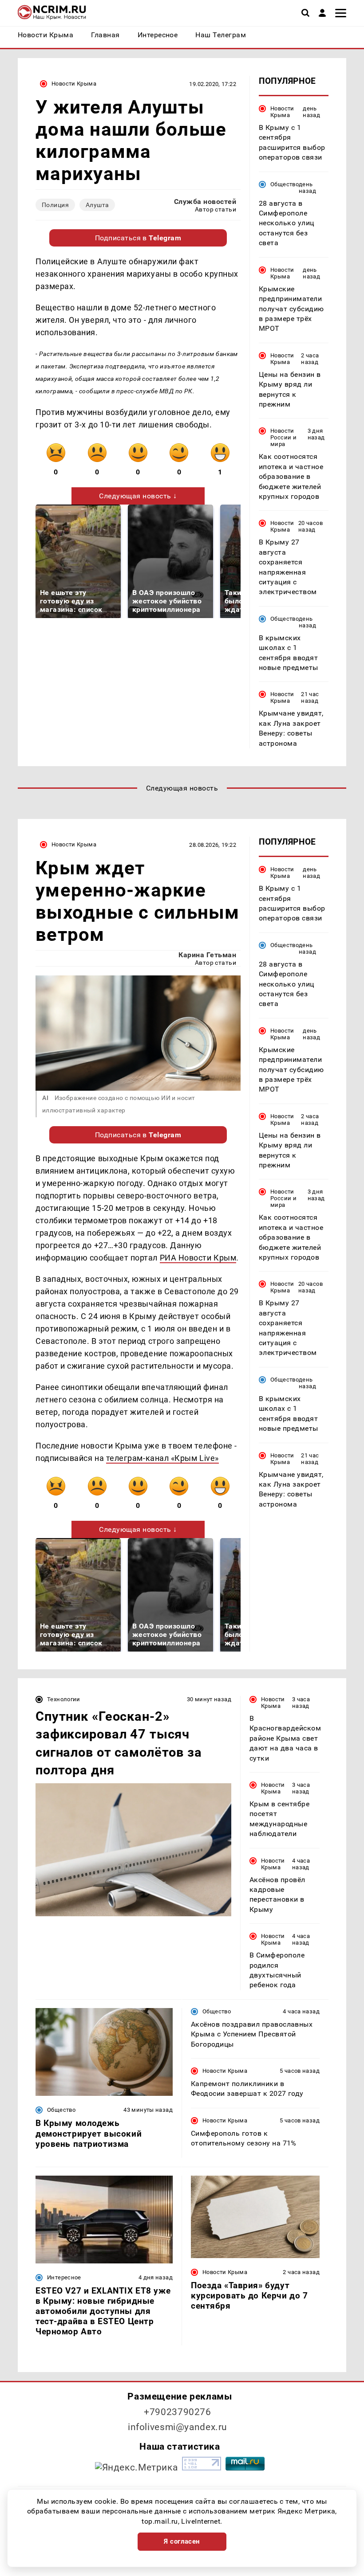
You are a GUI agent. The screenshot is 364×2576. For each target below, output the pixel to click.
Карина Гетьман (207, 955)
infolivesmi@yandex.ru (178, 2427)
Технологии (64, 1699)
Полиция (55, 205)
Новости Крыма (74, 84)
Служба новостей (205, 202)
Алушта (97, 205)
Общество (285, 184)
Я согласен (182, 2541)
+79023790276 (178, 2412)
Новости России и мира (283, 437)
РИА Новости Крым (198, 1258)
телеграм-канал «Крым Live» (162, 1458)
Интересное (64, 2277)
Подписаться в (138, 238)
